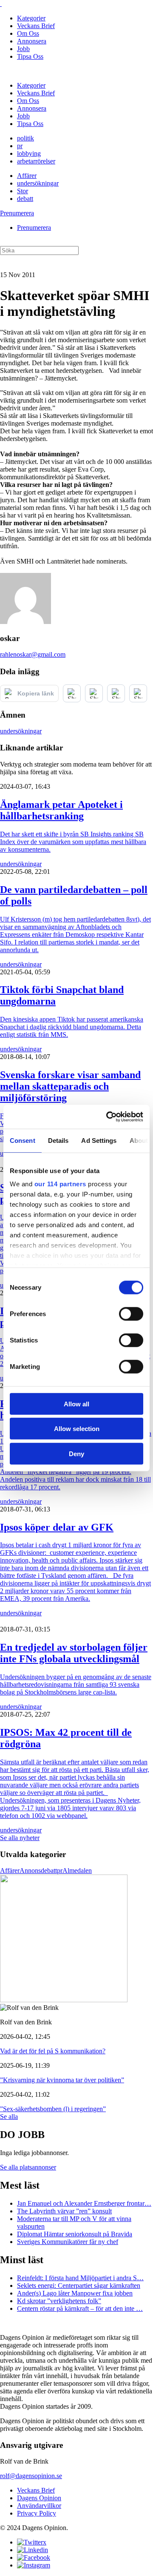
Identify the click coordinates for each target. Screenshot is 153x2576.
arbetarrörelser (36, 161)
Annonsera (32, 41)
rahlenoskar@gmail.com (33, 654)
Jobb (23, 49)
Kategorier (31, 18)
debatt (25, 199)
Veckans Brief (36, 26)
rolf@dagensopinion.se (31, 2476)
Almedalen (77, 1870)
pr (20, 146)
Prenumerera (17, 213)
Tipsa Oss (30, 56)
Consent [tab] (23, 1140)
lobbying (29, 153)
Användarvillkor (39, 2506)
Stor (23, 191)
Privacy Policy (37, 2513)
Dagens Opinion (39, 2498)
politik (25, 138)
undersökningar (38, 183)
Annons (30, 1870)
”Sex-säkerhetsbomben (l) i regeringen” (53, 2109)
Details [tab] (58, 1140)
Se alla (9, 2117)
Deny (76, 1453)
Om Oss (28, 33)
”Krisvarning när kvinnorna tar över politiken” (62, 2080)
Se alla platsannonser (28, 2167)
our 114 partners (60, 1184)
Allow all (76, 1404)
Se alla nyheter (20, 1838)
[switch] (131, 1314)
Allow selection (77, 1429)
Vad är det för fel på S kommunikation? (53, 2051)
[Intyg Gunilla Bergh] (64, 2000)
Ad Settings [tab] (99, 1140)
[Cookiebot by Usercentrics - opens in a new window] (108, 1117)
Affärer (27, 176)
